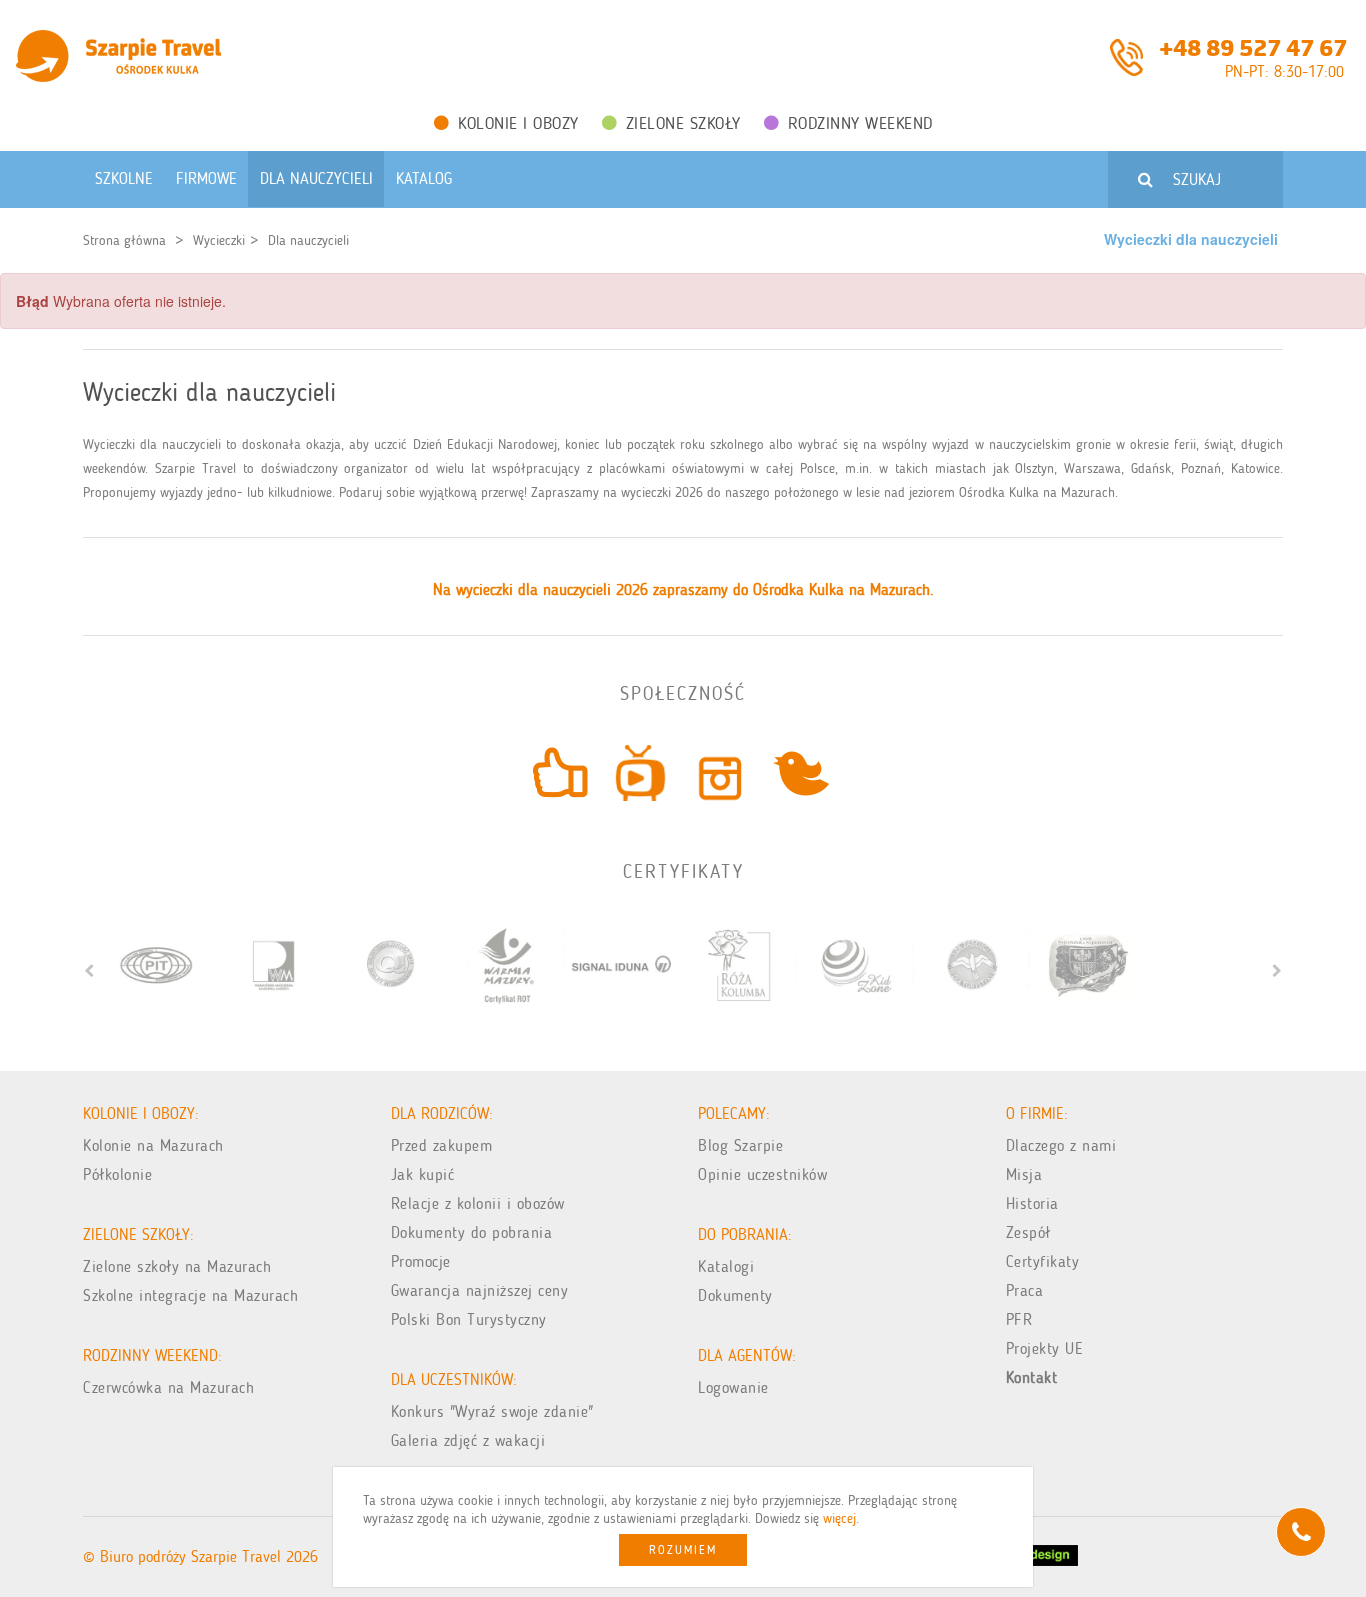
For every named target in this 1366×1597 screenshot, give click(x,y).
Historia (1032, 1203)
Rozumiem (683, 1550)
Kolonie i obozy (518, 123)
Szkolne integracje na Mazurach (190, 1295)
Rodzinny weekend (860, 123)
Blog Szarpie (740, 1145)
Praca (1025, 1290)
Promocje (421, 1261)
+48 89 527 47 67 (1253, 46)
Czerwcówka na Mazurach (168, 1387)
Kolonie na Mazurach (153, 1145)
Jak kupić (423, 1174)
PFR (1019, 1319)
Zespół (1028, 1232)
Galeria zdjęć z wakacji (468, 1440)
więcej (839, 1518)
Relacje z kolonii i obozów (478, 1203)
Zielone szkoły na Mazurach (177, 1266)
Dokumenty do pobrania (472, 1232)
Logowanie (733, 1387)
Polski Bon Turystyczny (469, 1319)
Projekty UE (1045, 1348)
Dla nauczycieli (308, 240)
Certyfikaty (1043, 1261)
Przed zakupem (442, 1145)
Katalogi (726, 1266)
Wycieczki (219, 240)
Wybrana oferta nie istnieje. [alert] (121, 301)
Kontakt (1032, 1377)
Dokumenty (735, 1295)
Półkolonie (117, 1174)
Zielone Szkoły (683, 123)
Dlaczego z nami (1061, 1145)
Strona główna (124, 240)
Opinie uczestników (762, 1174)
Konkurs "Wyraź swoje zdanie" (492, 1411)
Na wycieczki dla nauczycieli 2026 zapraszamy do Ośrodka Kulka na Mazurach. (683, 589)
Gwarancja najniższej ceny (480, 1290)
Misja (1024, 1174)
